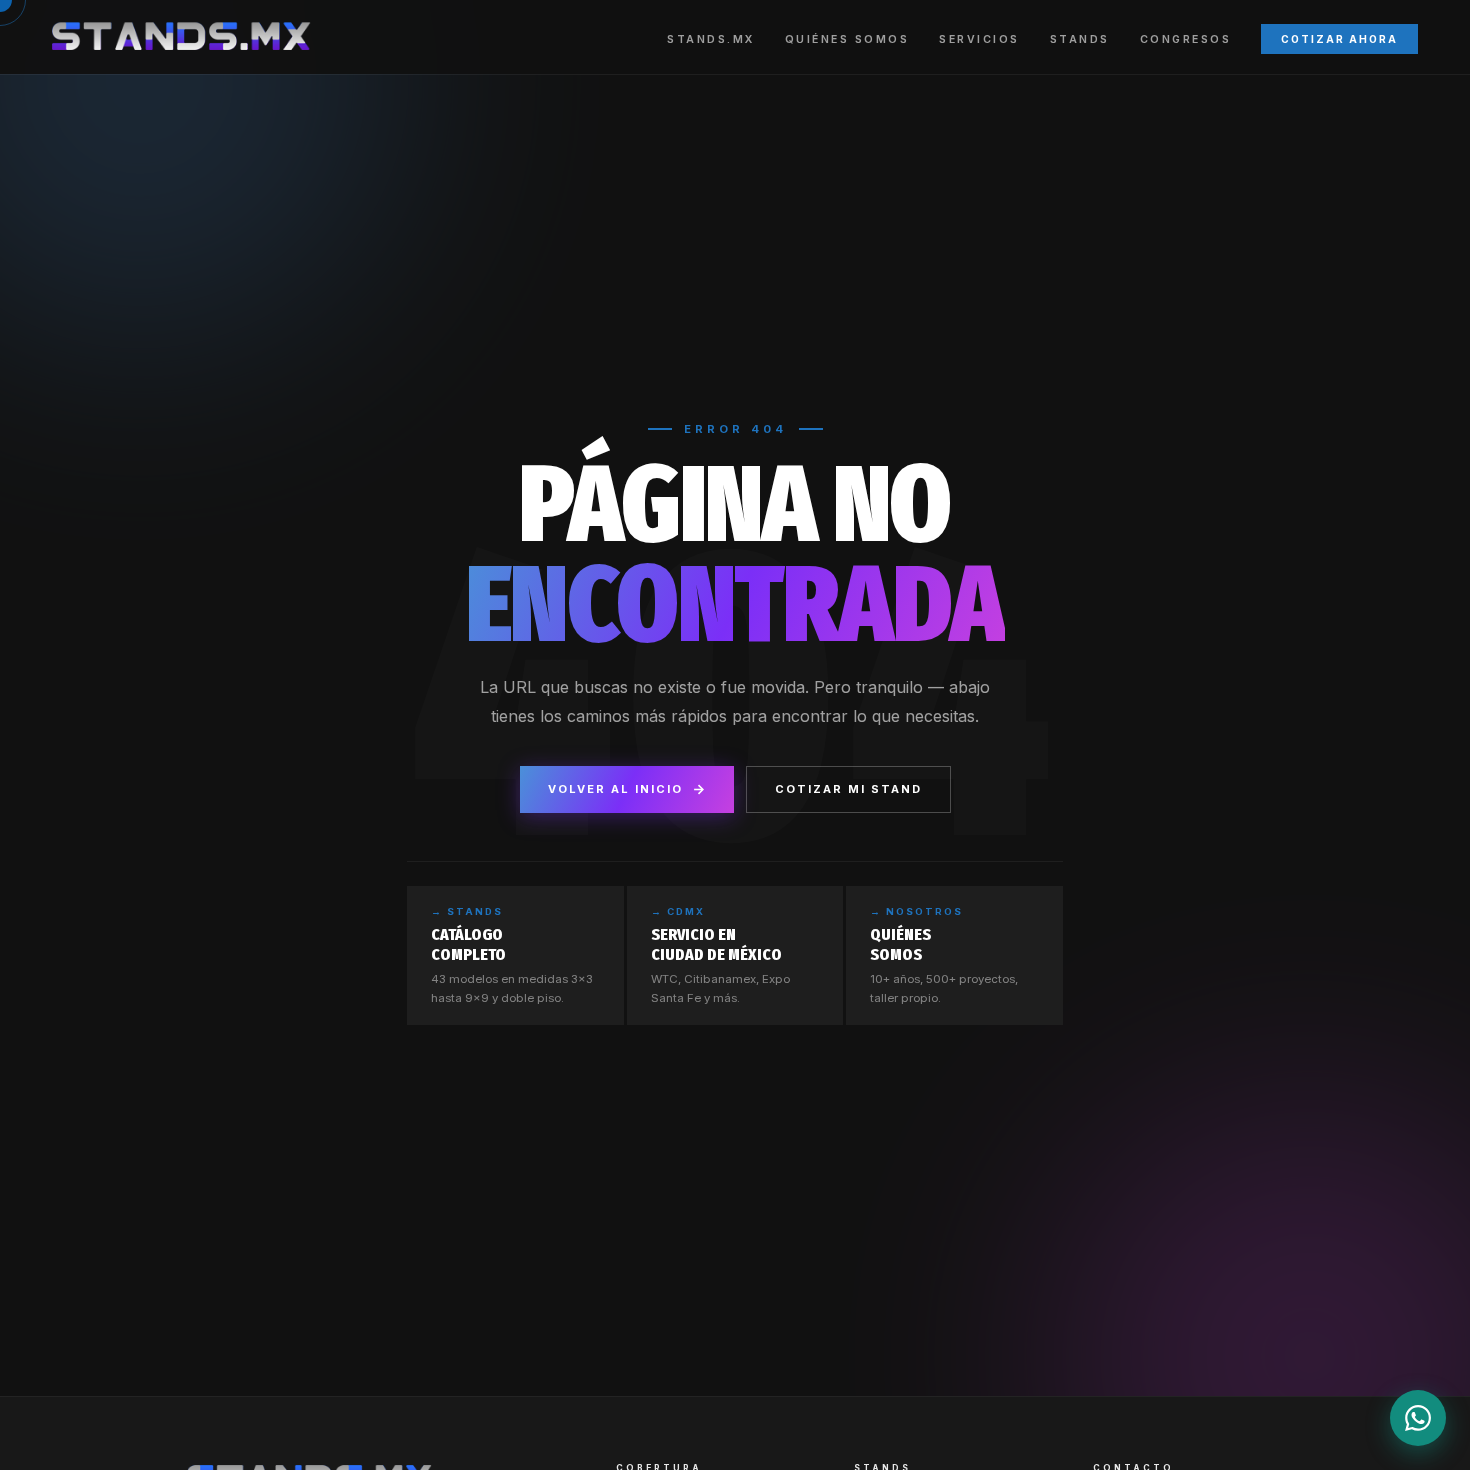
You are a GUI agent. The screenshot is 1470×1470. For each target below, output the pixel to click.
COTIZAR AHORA (1339, 39)
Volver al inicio (615, 789)
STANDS (1080, 39)
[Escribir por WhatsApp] (1418, 1418)
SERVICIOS (979, 39)
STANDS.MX (711, 39)
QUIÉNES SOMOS (847, 39)
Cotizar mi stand (848, 789)
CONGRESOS (1186, 39)
